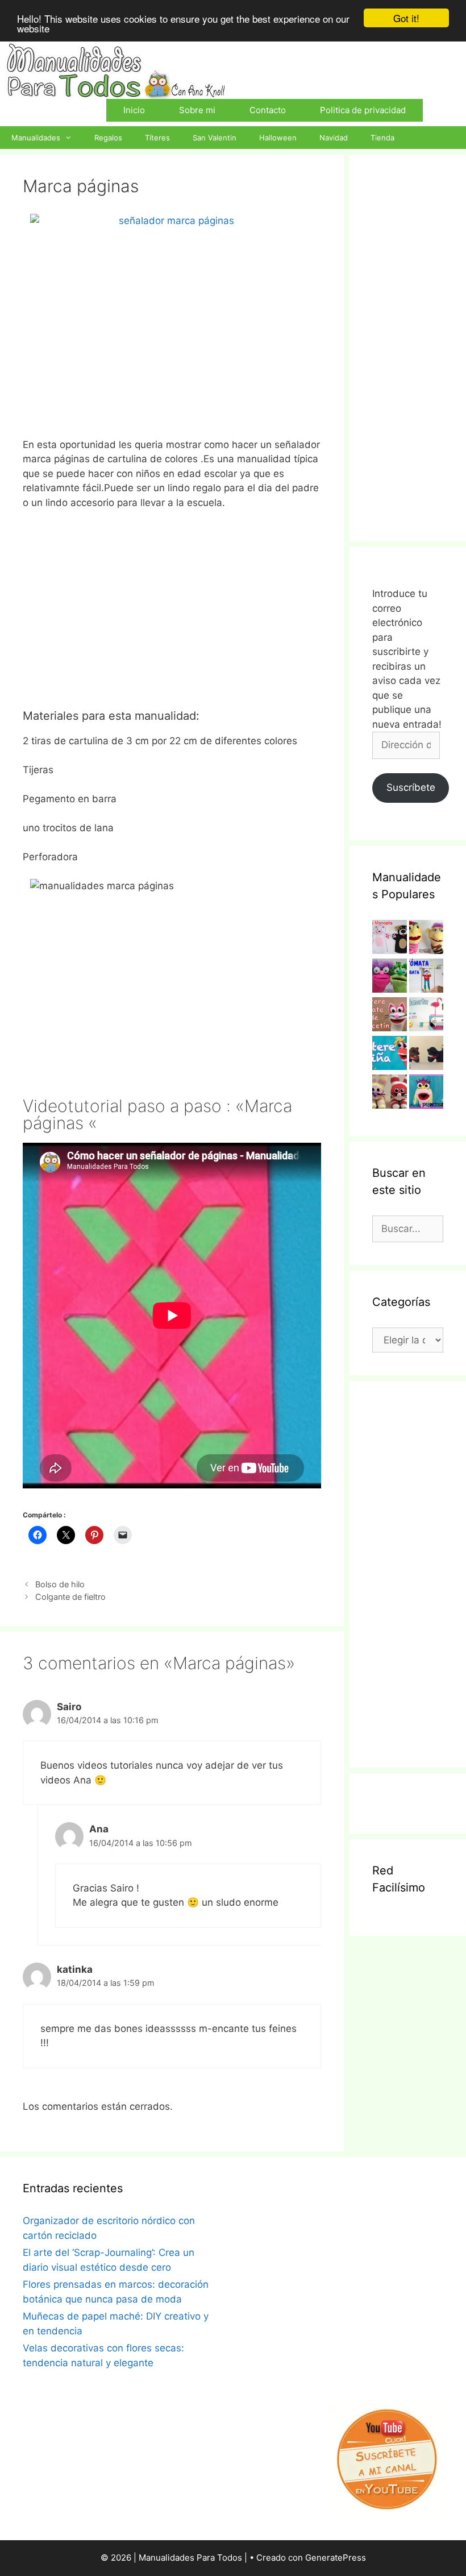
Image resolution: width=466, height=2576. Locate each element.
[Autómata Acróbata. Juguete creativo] (427, 978)
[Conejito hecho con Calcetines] (390, 1094)
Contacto (268, 110)
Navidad (334, 138)
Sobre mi (197, 110)
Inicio (134, 110)
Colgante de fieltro (70, 1597)
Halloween (278, 138)
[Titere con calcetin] (390, 978)
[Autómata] (427, 1017)
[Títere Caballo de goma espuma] (427, 1055)
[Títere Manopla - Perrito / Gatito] (390, 939)
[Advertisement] (172, 618)
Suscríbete (411, 787)
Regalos (108, 138)
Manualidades (36, 138)
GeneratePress (336, 2558)
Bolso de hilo (60, 1584)
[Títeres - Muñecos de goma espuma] (427, 939)
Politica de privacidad (363, 110)
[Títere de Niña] (390, 1055)
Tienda (382, 138)
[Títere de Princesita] (427, 1094)
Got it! (406, 18)
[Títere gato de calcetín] (390, 1017)
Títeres (157, 138)
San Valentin (215, 138)
